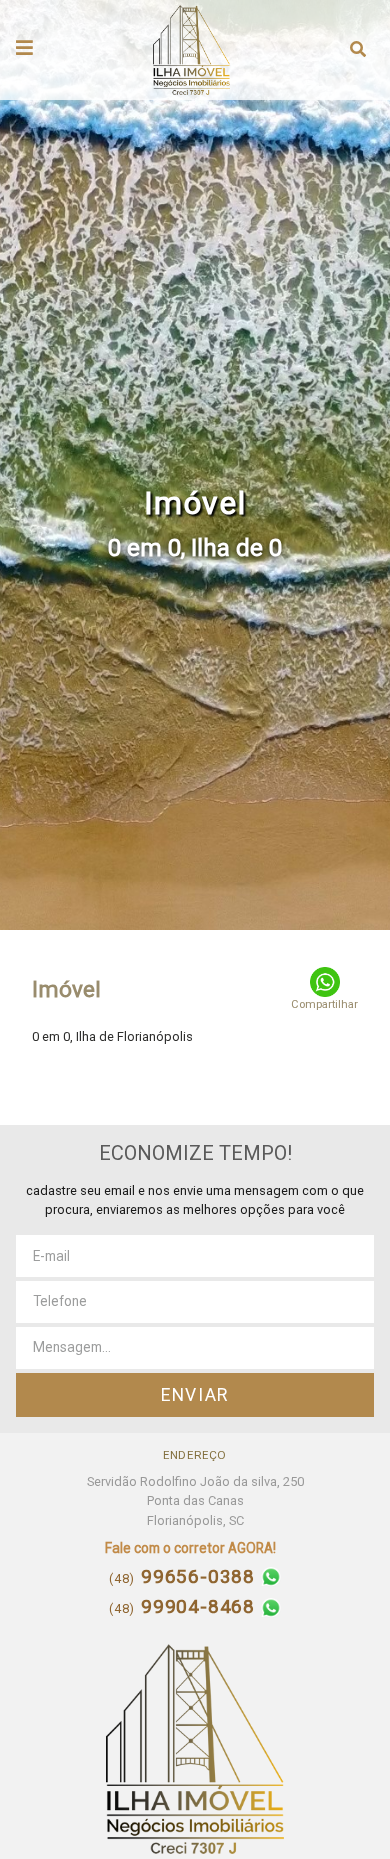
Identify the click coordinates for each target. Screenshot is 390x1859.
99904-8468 (185, 1607)
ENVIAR (195, 1395)
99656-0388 (185, 1577)
